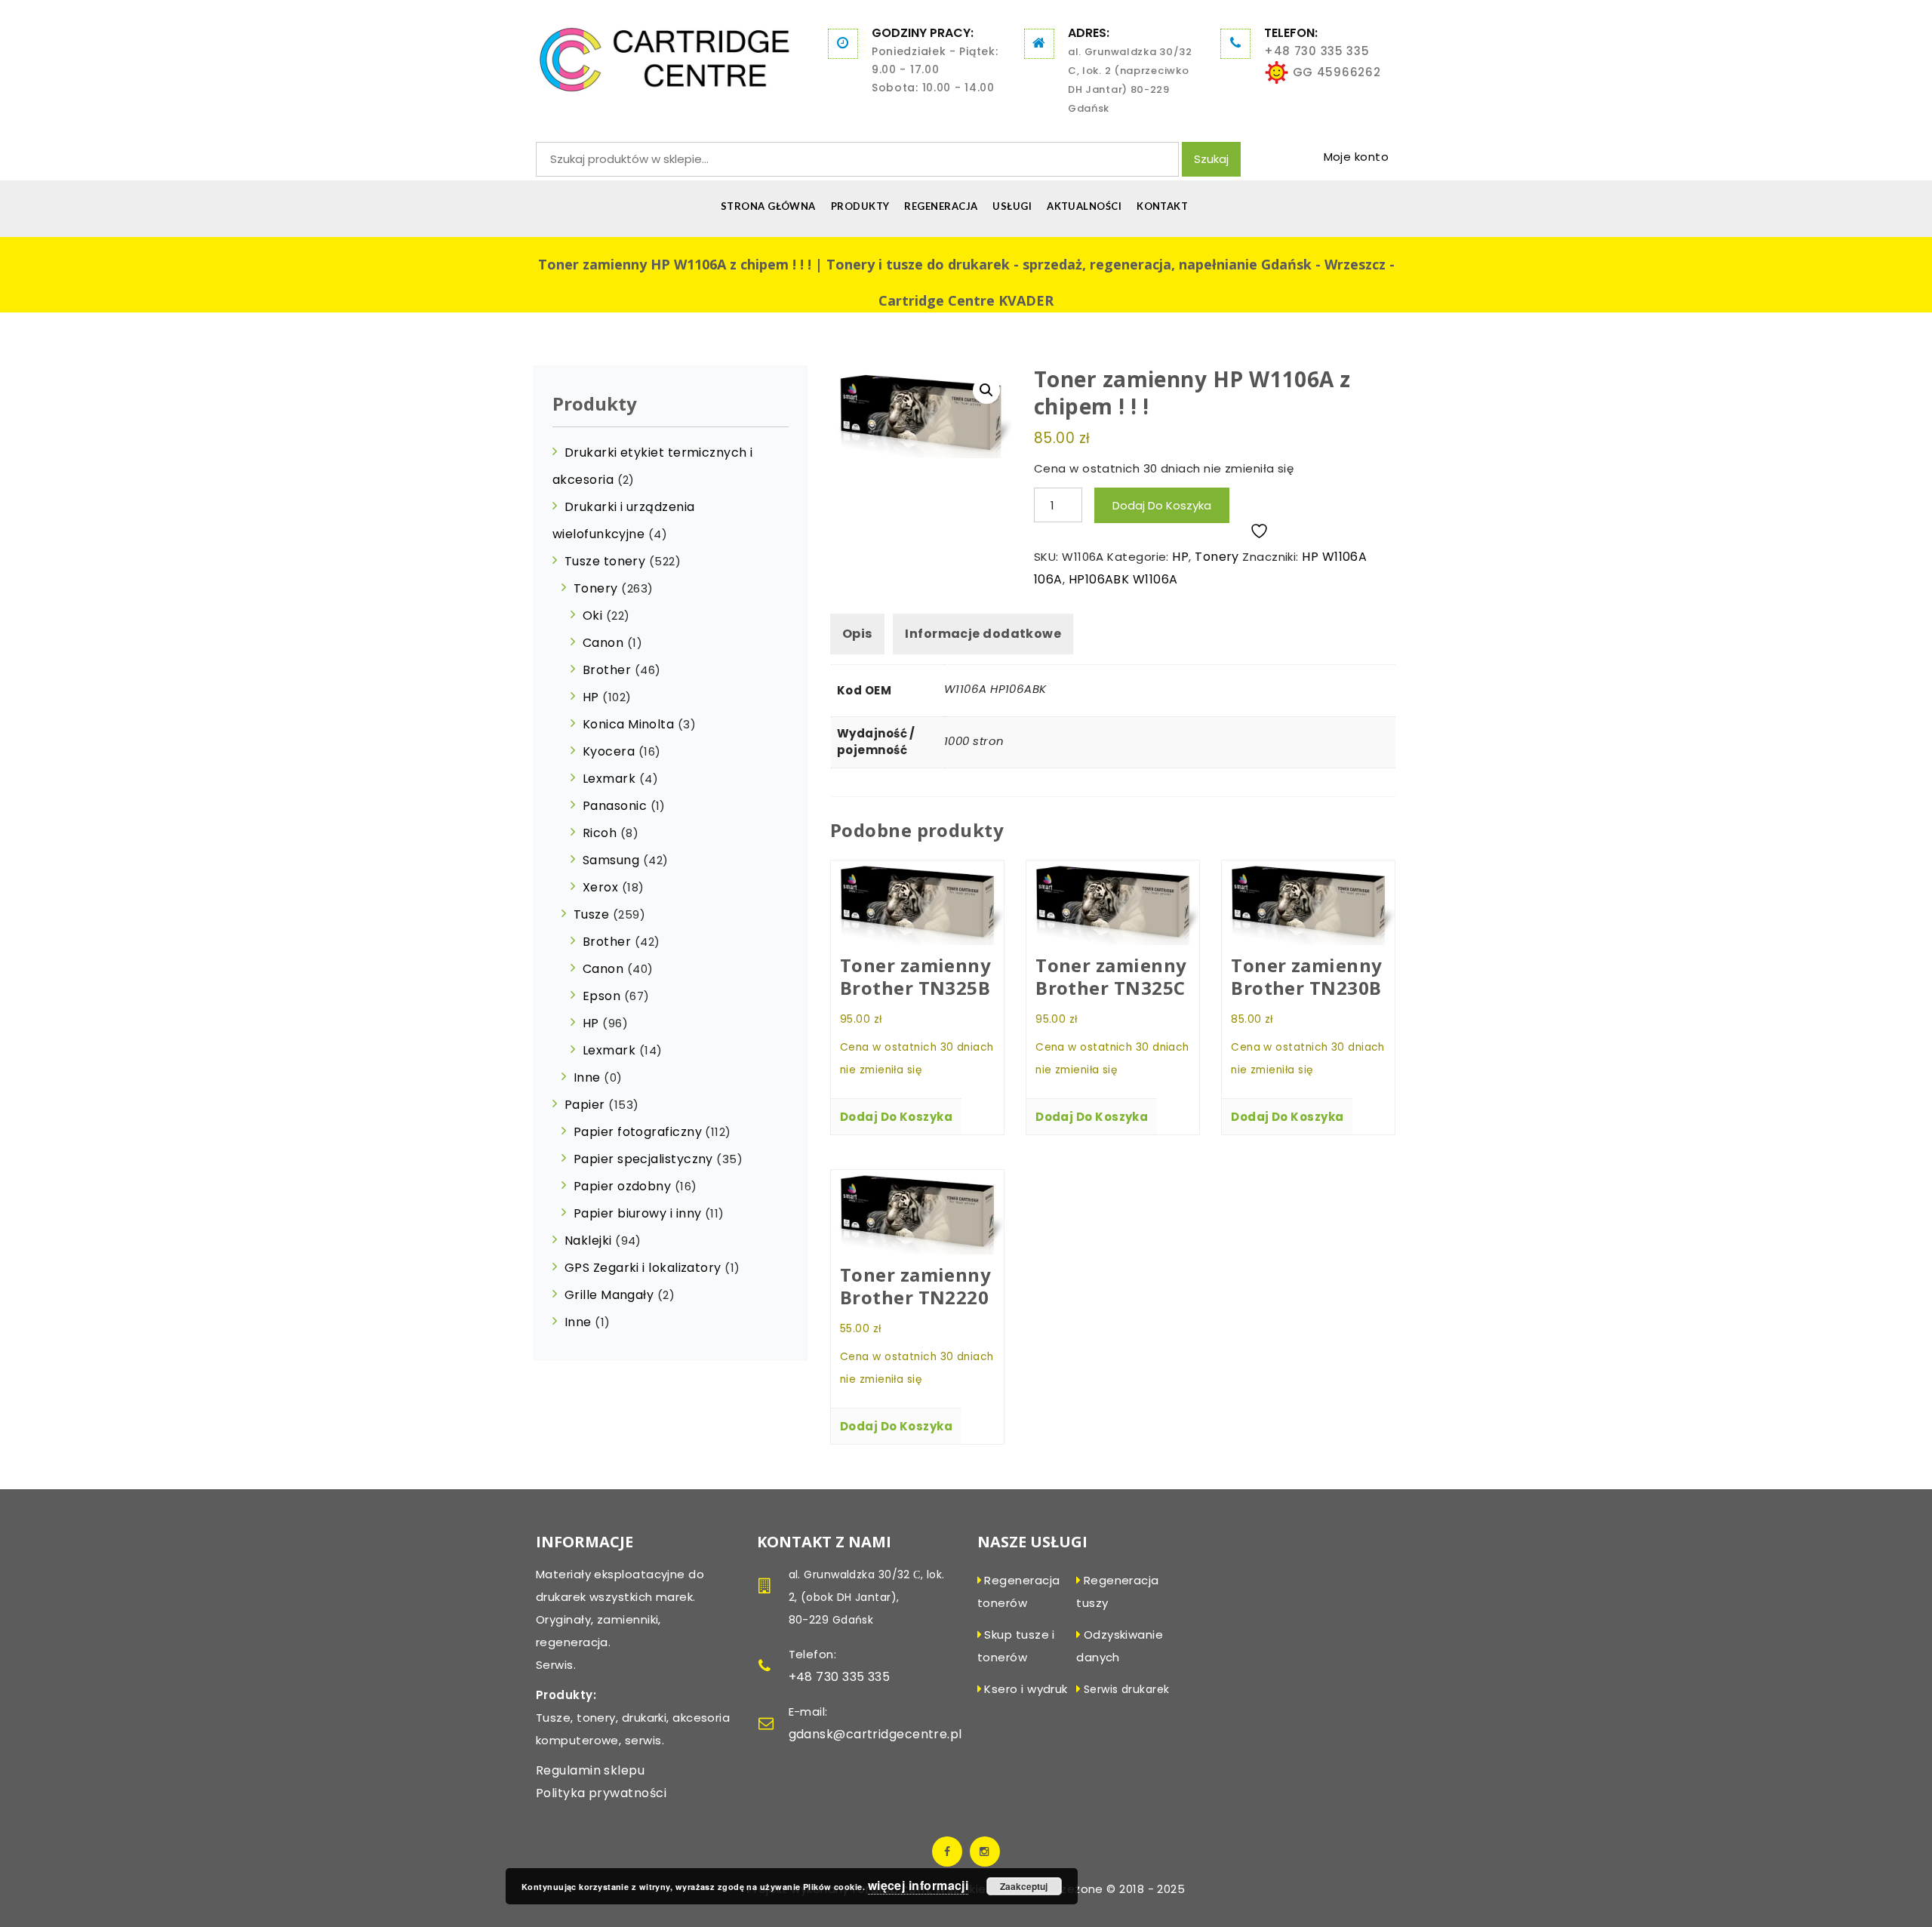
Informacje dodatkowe (983, 634)
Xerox (600, 887)
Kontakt (1162, 206)
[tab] (857, 634)
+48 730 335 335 (1317, 51)
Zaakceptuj (1024, 1886)
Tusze (591, 914)
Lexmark (609, 779)
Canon (603, 643)
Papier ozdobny (622, 1186)
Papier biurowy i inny (637, 1213)
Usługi (1012, 206)
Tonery (1217, 557)
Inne (587, 1077)
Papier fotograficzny (638, 1132)
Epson (601, 996)
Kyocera (609, 751)
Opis (857, 634)
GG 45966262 (1335, 72)
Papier (585, 1105)
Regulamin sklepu (590, 1770)
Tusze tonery (605, 561)
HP (1180, 557)
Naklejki (588, 1241)
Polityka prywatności (601, 1793)
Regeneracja (941, 206)
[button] (986, 390)
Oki (592, 616)
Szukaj (1211, 159)
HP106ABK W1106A (1123, 579)
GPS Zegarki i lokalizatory (643, 1268)
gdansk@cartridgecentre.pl (875, 1734)
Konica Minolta (628, 724)
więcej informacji (918, 1885)
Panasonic (615, 806)
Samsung (611, 860)
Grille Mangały (609, 1295)
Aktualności (1084, 206)
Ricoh (600, 833)
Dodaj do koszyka (1162, 505)
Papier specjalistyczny (643, 1159)
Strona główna (768, 206)
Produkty (860, 206)
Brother (607, 670)
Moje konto (1357, 157)
